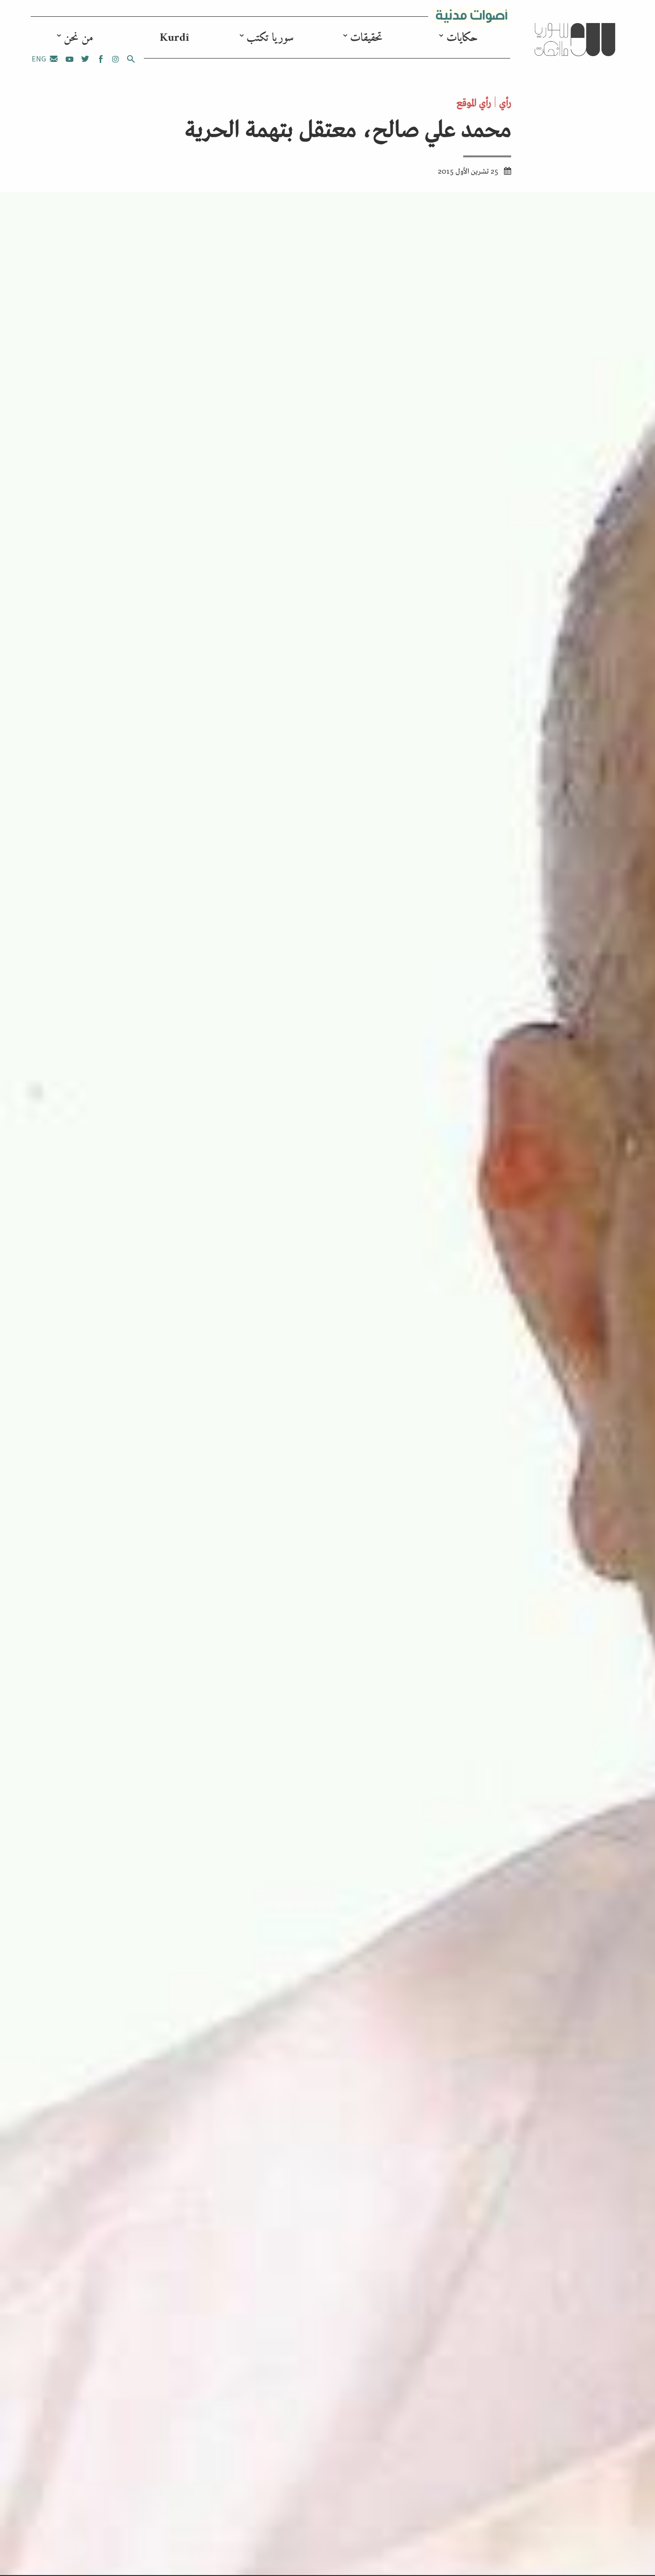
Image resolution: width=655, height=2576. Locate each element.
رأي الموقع (474, 102)
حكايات (462, 38)
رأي (505, 102)
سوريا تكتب (270, 38)
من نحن (78, 38)
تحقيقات (366, 38)
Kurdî (174, 38)
